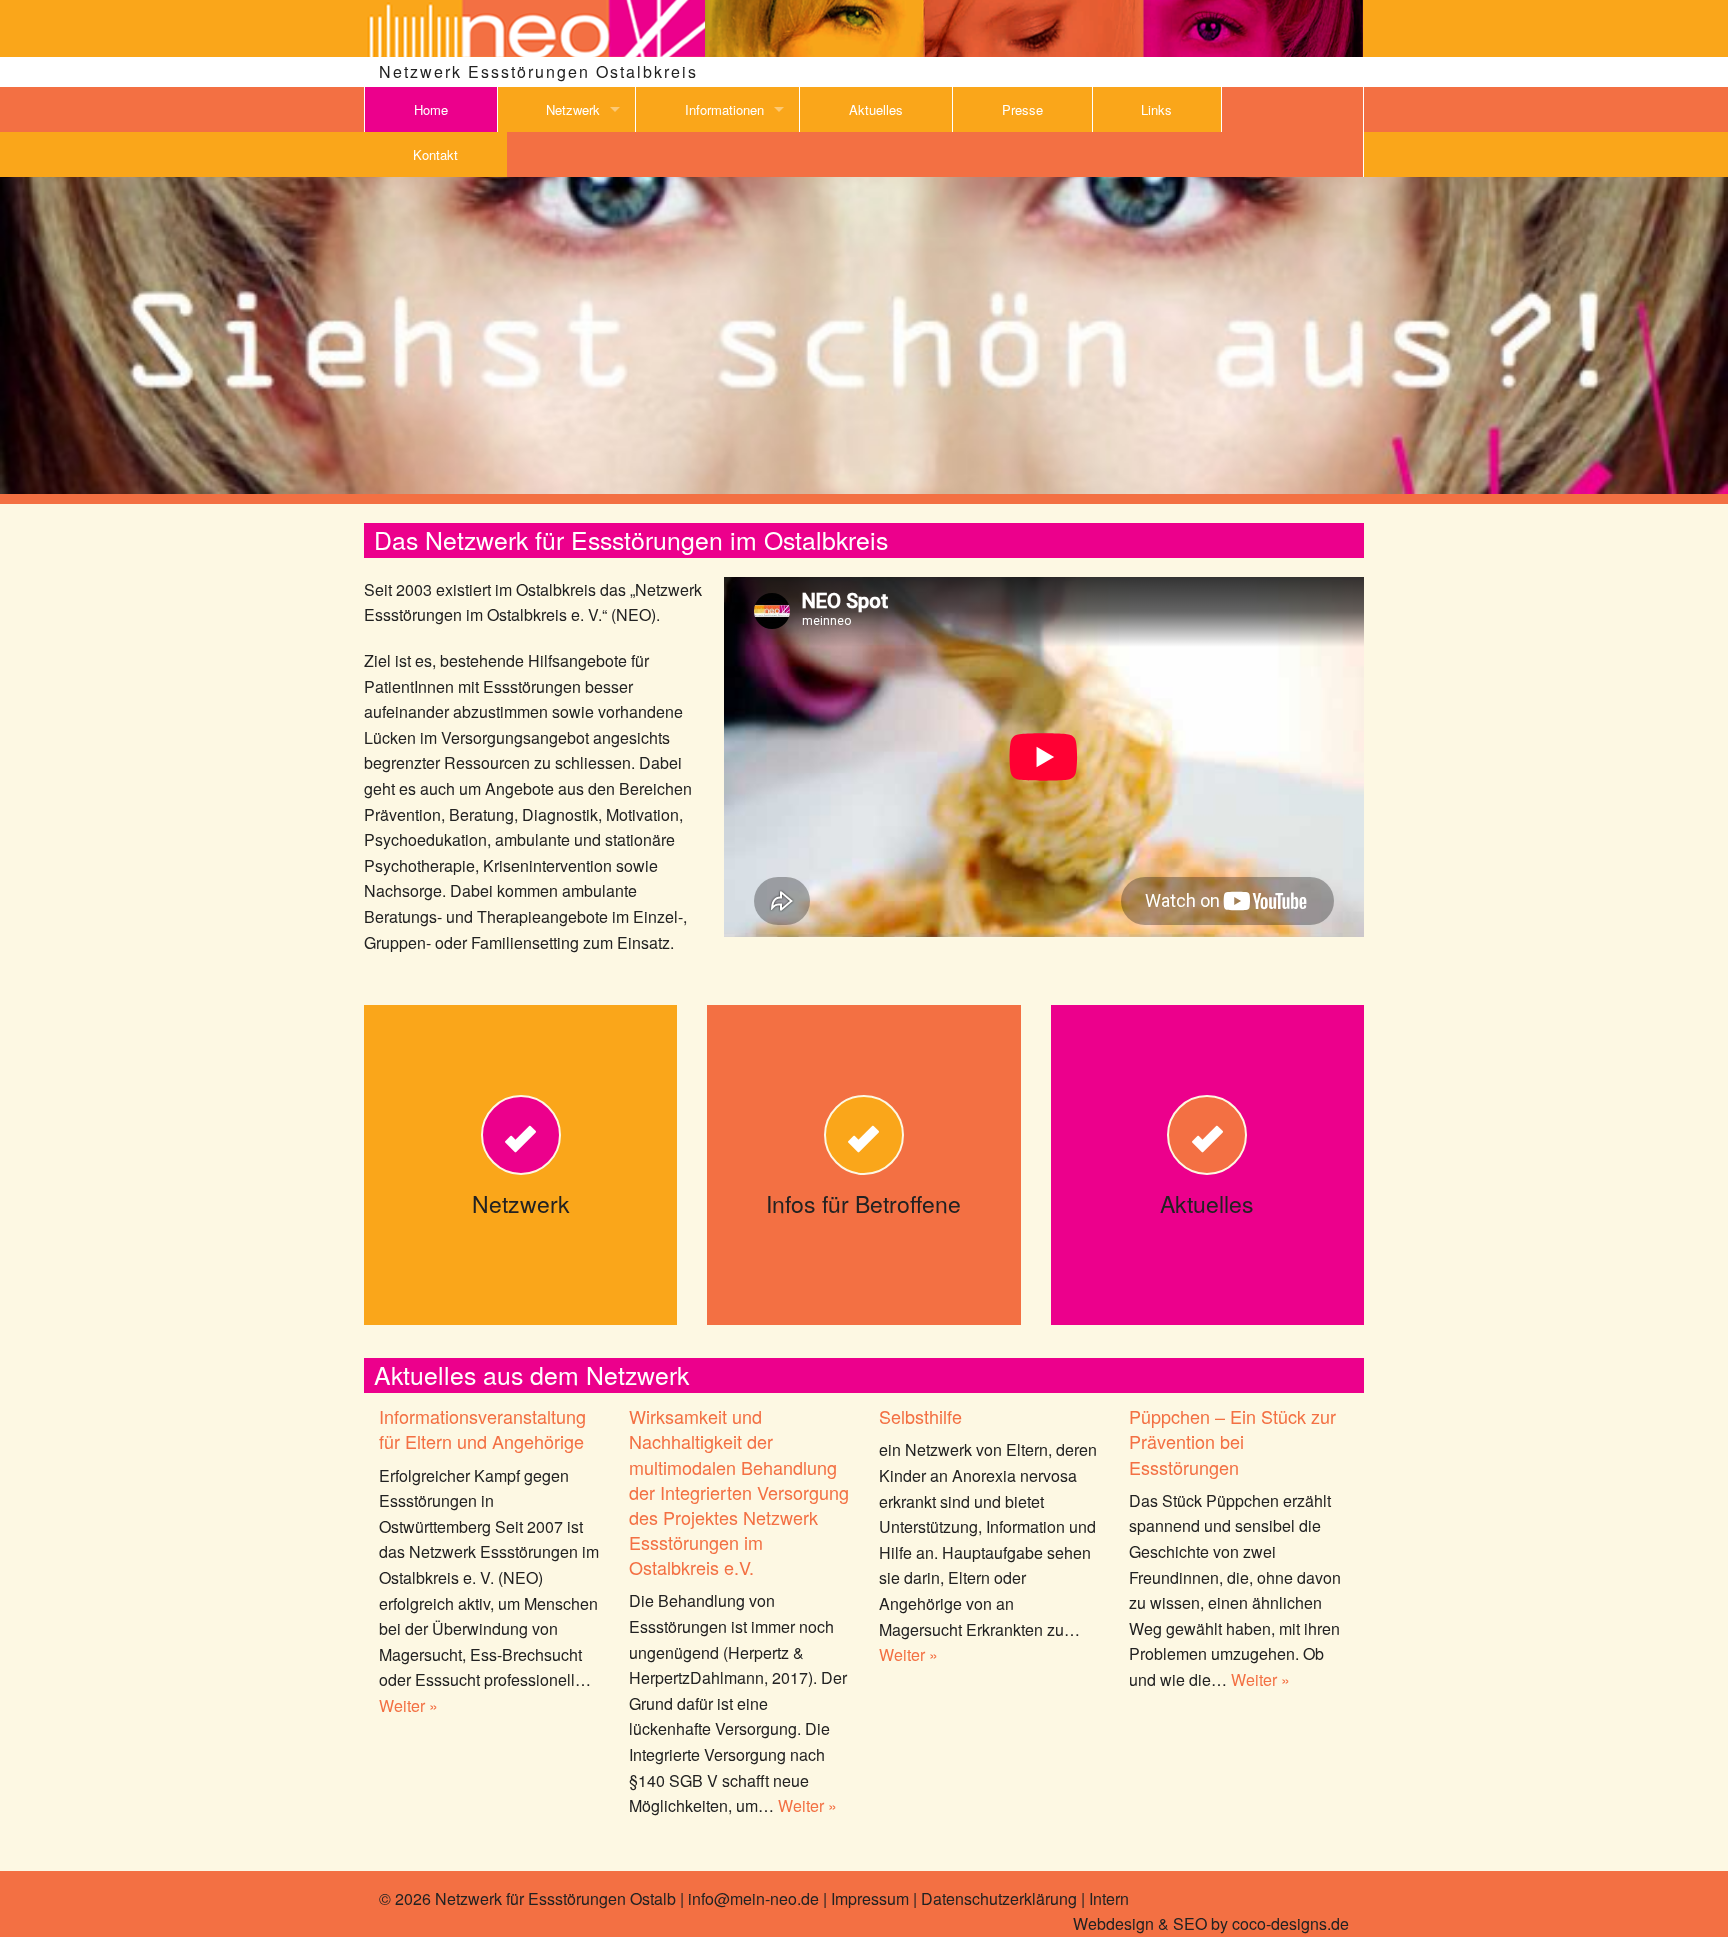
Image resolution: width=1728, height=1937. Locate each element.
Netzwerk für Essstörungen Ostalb (555, 1898)
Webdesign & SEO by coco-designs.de (1211, 1923)
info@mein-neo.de (753, 1898)
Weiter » (408, 1705)
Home (431, 109)
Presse (1022, 109)
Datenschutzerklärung (999, 1898)
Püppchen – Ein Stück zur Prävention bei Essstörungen (1232, 1441)
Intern (1109, 1898)
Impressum (870, 1898)
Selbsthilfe (920, 1416)
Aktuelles (876, 109)
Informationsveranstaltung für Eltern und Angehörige (482, 1428)
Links (1156, 109)
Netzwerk (573, 109)
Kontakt (435, 154)
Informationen (724, 109)
